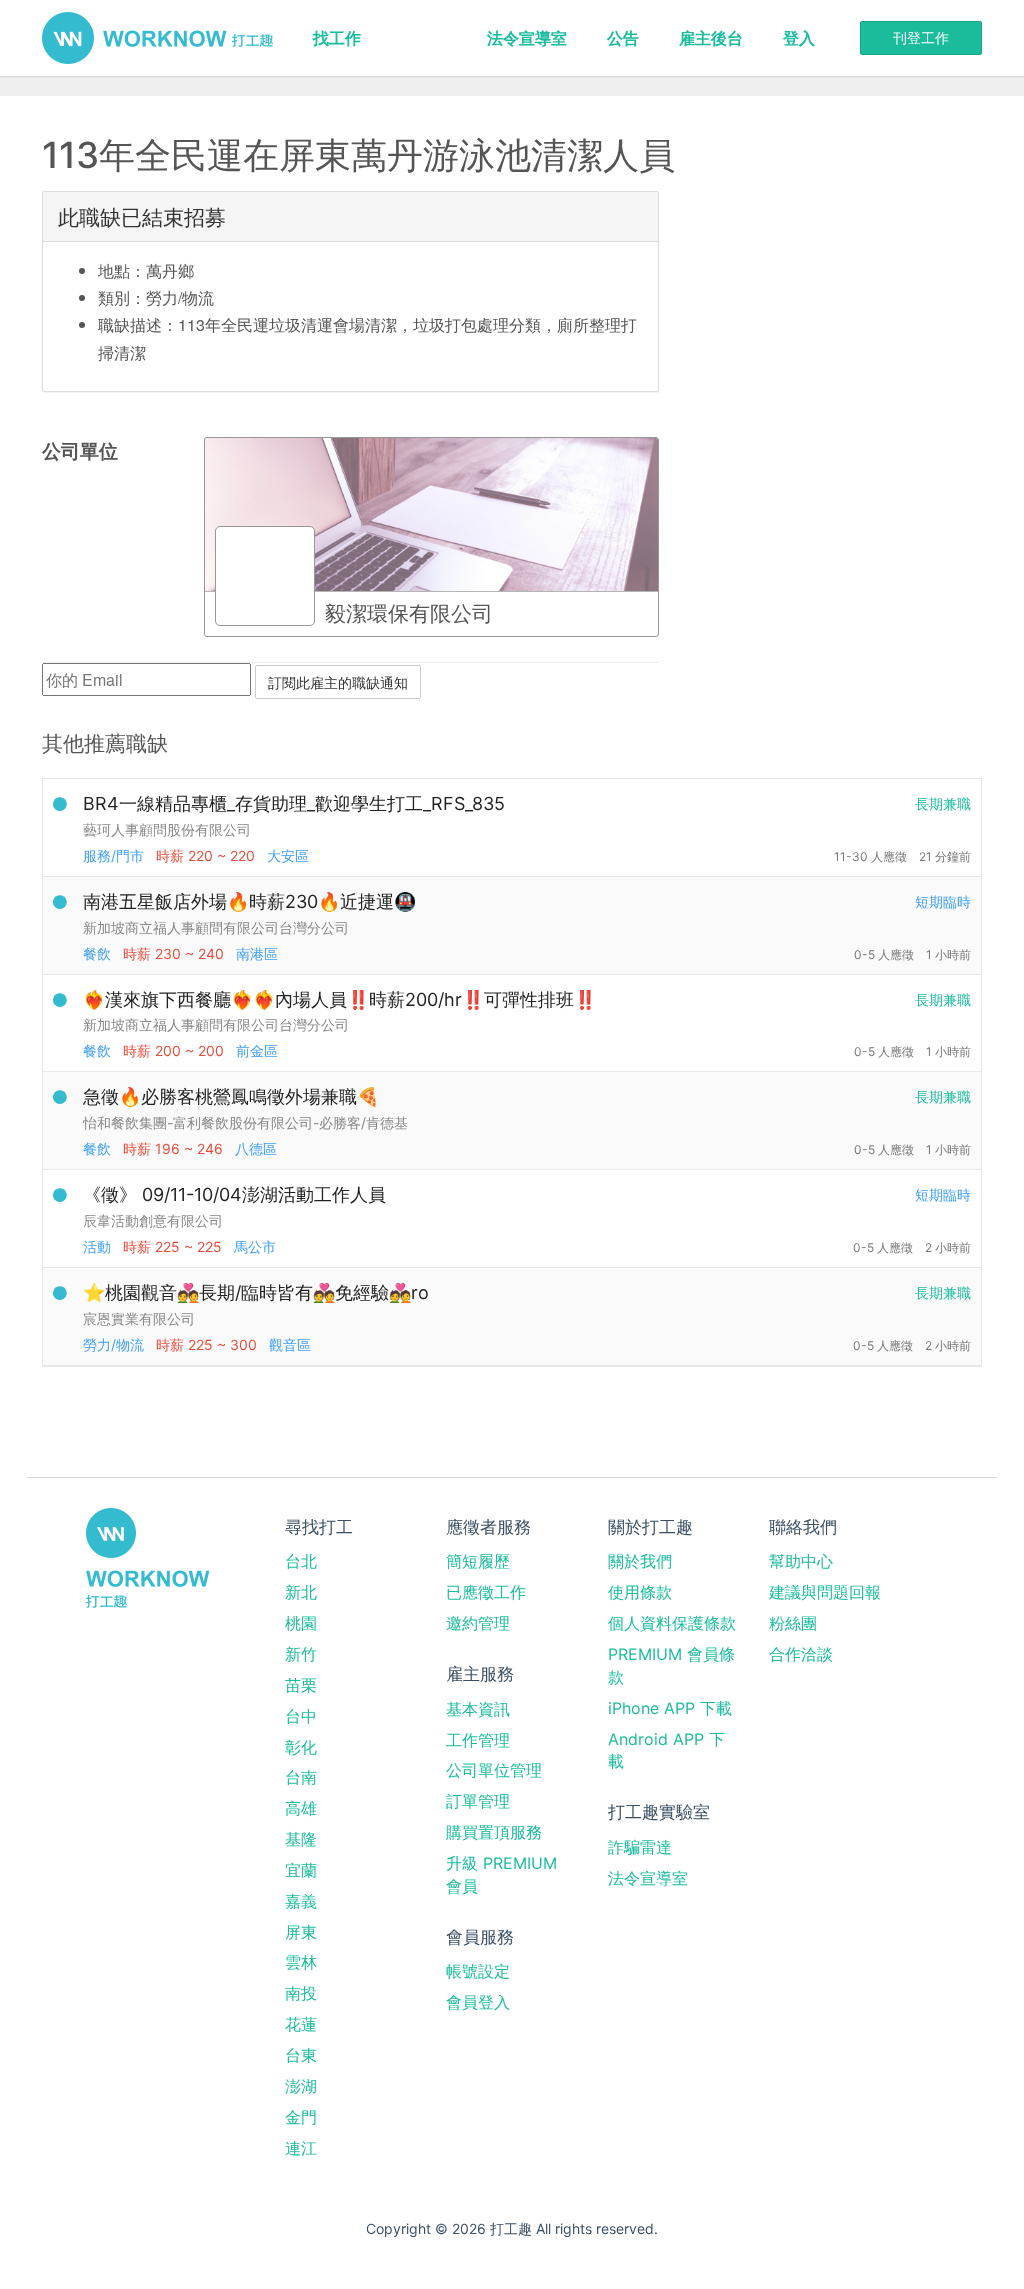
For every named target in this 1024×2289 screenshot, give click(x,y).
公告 (623, 38)
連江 (301, 2148)
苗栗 (301, 1685)
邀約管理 (478, 1623)
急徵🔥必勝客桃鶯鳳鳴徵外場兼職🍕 (231, 1096)
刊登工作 (921, 37)
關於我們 (640, 1561)
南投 (301, 1993)
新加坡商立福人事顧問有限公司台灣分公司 (216, 927)
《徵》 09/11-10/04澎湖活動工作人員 (234, 1194)
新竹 (301, 1654)
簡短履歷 (478, 1561)
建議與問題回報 (825, 1592)
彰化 (301, 1747)
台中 (301, 1716)
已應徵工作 (486, 1592)
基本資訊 (478, 1709)
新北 (301, 1592)
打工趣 (157, 38)
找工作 (337, 38)
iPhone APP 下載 (670, 1708)
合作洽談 (801, 1654)
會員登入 (478, 2002)
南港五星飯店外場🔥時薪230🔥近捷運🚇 (249, 901)
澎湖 (301, 2086)
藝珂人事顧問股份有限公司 (167, 829)
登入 (799, 38)
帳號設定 (478, 1971)
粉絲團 (793, 1623)
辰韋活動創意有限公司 (153, 1220)
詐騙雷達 (640, 1847)
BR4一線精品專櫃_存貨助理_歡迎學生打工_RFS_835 (294, 803)
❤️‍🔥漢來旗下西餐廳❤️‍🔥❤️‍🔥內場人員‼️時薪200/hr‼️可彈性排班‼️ (339, 999)
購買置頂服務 (494, 1832)
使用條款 (640, 1592)
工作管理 (478, 1740)
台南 (301, 1777)
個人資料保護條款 (672, 1623)
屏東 (301, 1932)
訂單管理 (478, 1801)
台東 (301, 2055)
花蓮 (301, 2024)
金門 (301, 2117)
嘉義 (301, 1901)
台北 (301, 1561)
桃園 (301, 1623)
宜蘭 (301, 1870)
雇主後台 (711, 38)
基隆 (301, 1839)
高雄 (301, 1808)
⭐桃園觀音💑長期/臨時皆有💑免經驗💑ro (256, 1292)
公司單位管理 (494, 1770)
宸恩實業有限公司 (139, 1318)
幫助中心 (801, 1561)
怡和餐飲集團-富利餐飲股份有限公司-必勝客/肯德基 (245, 1122)
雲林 (301, 1962)
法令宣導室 (527, 38)
